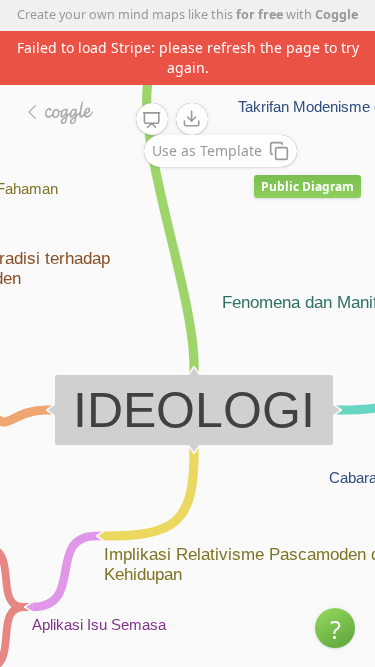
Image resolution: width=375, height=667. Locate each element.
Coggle (336, 14)
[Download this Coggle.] (192, 119)
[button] (335, 628)
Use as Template (207, 150)
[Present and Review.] (152, 120)
